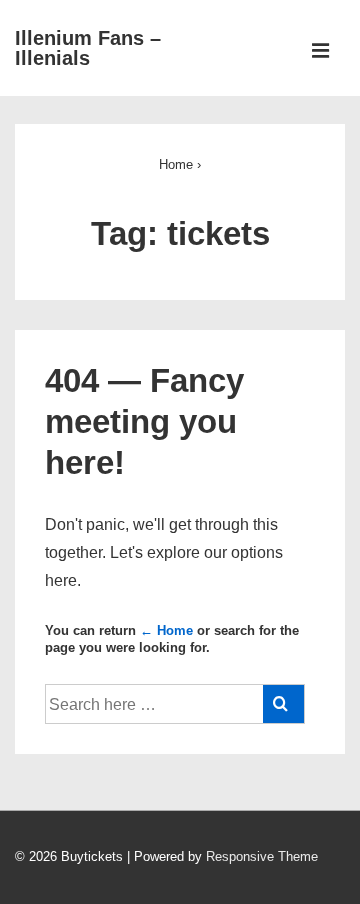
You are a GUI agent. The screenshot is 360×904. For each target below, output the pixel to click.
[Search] (283, 704)
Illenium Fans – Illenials (88, 48)
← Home (166, 630)
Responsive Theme (262, 856)
